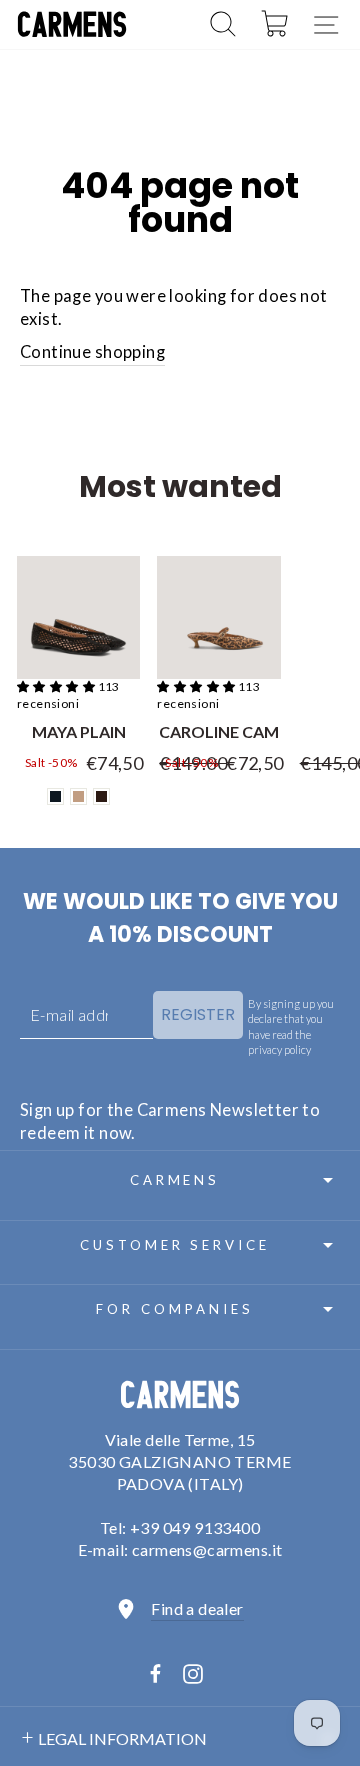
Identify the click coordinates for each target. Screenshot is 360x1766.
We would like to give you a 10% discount (180, 918)
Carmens (175, 1180)
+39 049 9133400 (195, 1527)
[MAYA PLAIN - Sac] (78, 796)
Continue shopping (92, 352)
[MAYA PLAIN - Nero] (55, 796)
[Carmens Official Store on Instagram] (193, 1672)
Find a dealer (197, 1608)
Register (198, 1014)
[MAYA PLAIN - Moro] (101, 796)
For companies (175, 1309)
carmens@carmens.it (207, 1549)
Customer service (175, 1245)
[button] (57, 686)
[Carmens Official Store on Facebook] (155, 1673)
